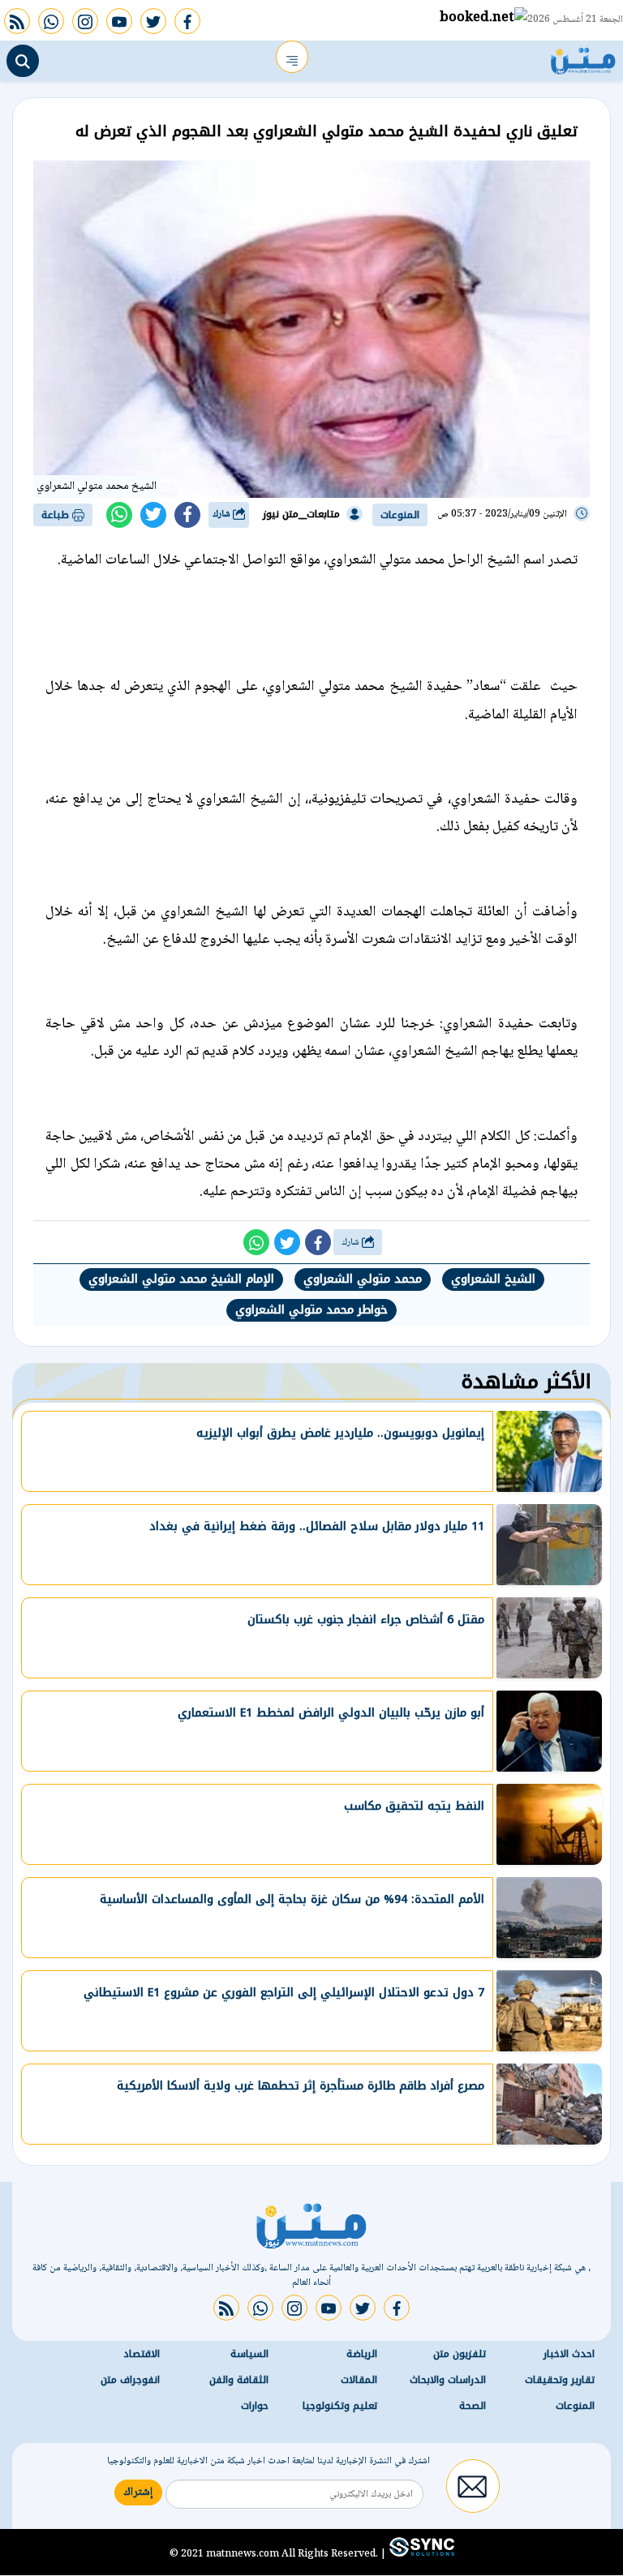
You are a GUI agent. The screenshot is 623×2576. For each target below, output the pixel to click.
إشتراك (138, 2492)
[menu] (292, 57)
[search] (23, 61)
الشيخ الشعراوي (493, 1279)
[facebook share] (187, 515)
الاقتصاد (142, 2354)
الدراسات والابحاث (448, 2380)
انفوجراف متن (130, 2380)
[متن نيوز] (583, 57)
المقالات (359, 2380)
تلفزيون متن (460, 2354)
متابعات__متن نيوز (301, 514)
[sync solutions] (420, 2554)
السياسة (249, 2354)
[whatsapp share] (119, 515)
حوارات (255, 2406)
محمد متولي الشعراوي (363, 1279)
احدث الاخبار (569, 2354)
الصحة (473, 2406)
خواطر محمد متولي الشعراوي (311, 1310)
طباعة (57, 515)
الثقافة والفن (239, 2380)
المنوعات (400, 515)
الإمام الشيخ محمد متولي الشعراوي (181, 1279)
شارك (223, 514)
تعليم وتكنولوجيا (340, 2406)
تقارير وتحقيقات (560, 2380)
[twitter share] (153, 515)
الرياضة (362, 2354)
